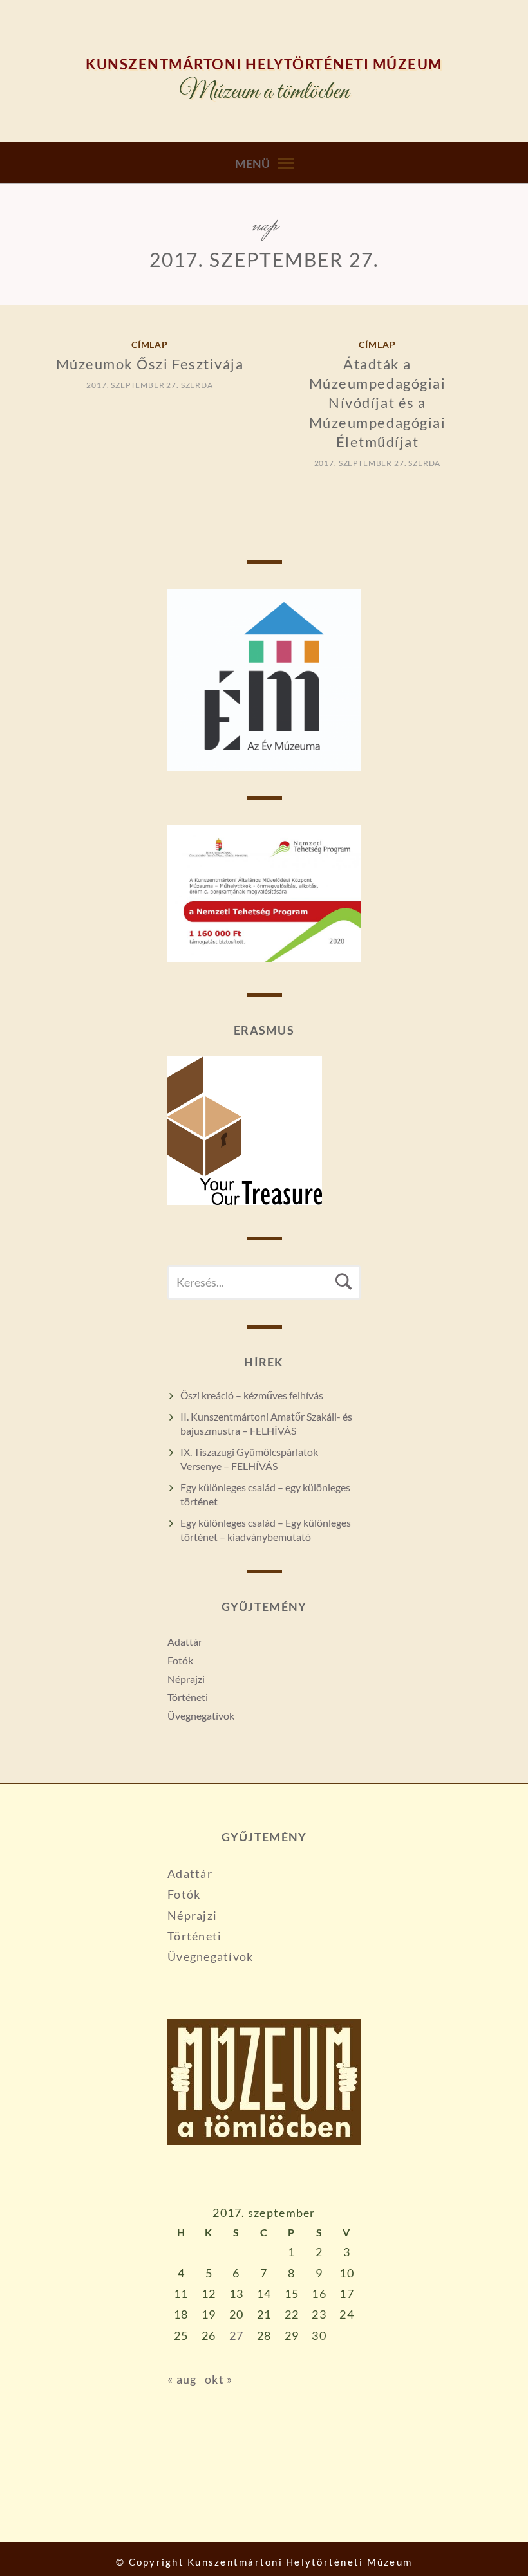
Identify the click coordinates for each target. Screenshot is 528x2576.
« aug (182, 2379)
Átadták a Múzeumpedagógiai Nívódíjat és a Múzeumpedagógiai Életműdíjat (378, 403)
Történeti (188, 1697)
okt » (219, 2379)
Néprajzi (186, 1679)
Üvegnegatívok (201, 1716)
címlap (150, 345)
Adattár (185, 1642)
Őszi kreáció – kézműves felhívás (252, 1395)
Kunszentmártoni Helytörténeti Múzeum (264, 64)
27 (237, 2335)
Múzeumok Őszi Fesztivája (150, 364)
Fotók (180, 1660)
